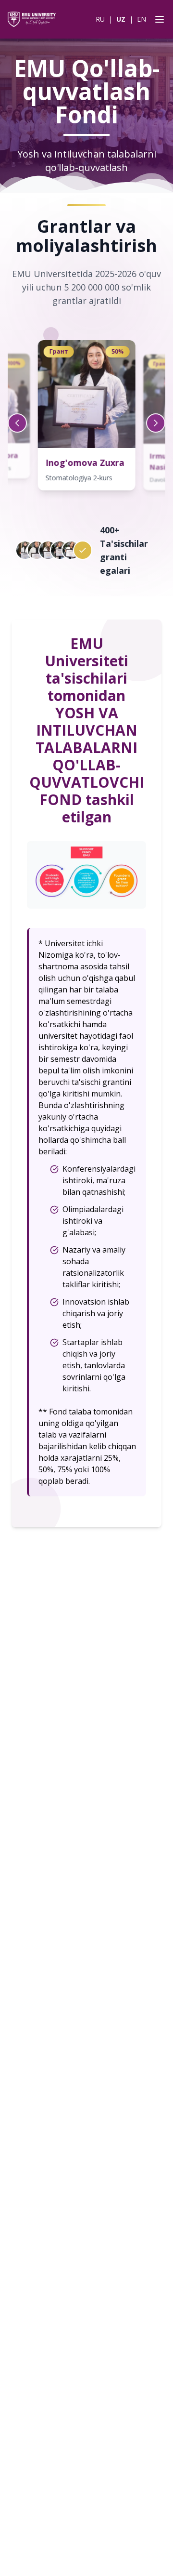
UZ (121, 19)
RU (100, 19)
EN (142, 19)
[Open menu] (158, 19)
